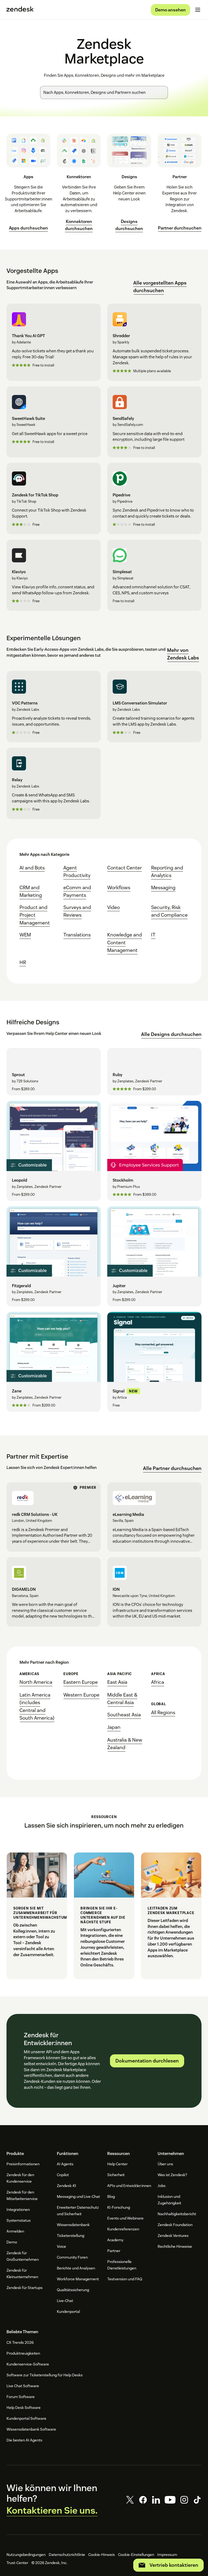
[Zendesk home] (20, 10)
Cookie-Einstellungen (136, 2555)
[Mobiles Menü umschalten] (198, 10)
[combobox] (104, 93)
